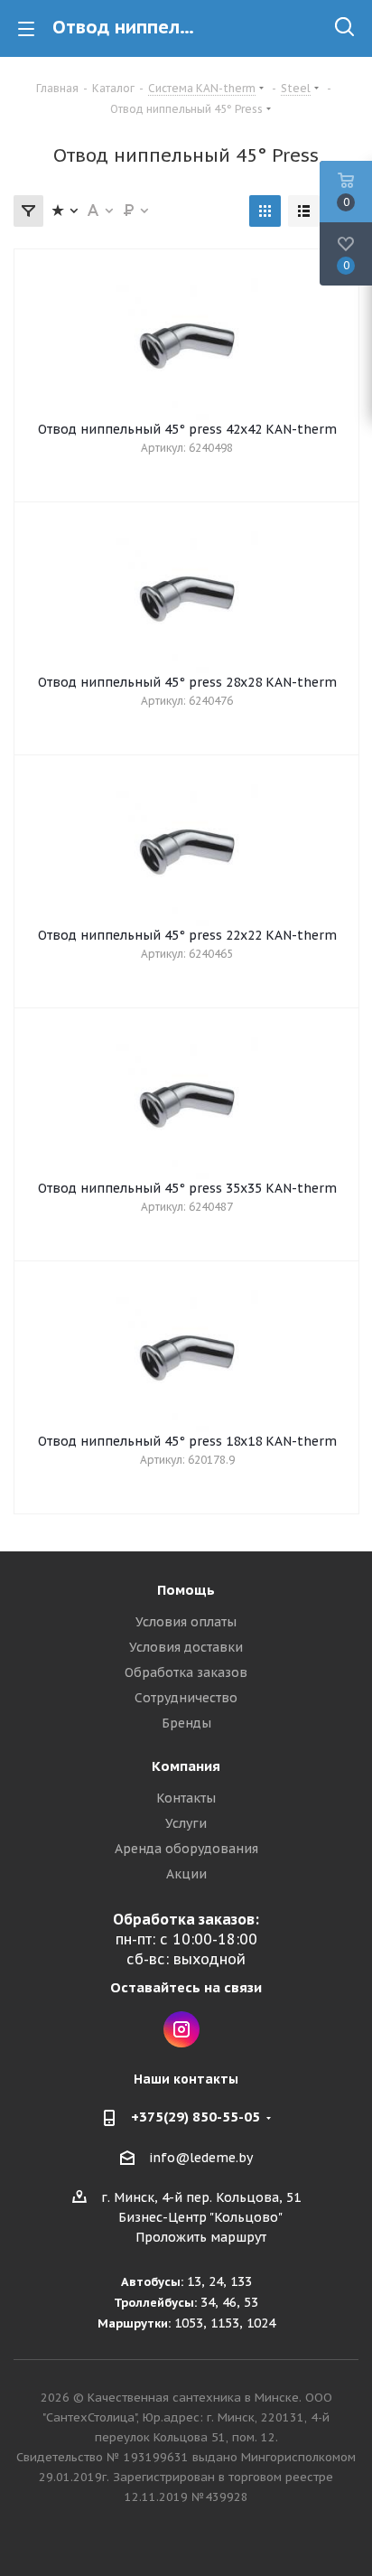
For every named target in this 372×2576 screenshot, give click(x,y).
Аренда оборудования (186, 1849)
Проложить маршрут (201, 2237)
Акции (186, 1874)
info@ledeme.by (201, 2158)
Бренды (186, 1723)
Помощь (186, 1590)
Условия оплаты (186, 1622)
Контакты (186, 1798)
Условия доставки (186, 1647)
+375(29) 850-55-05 (195, 2117)
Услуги (186, 1823)
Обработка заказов (186, 1672)
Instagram (181, 2029)
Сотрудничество (186, 1698)
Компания (186, 1766)
